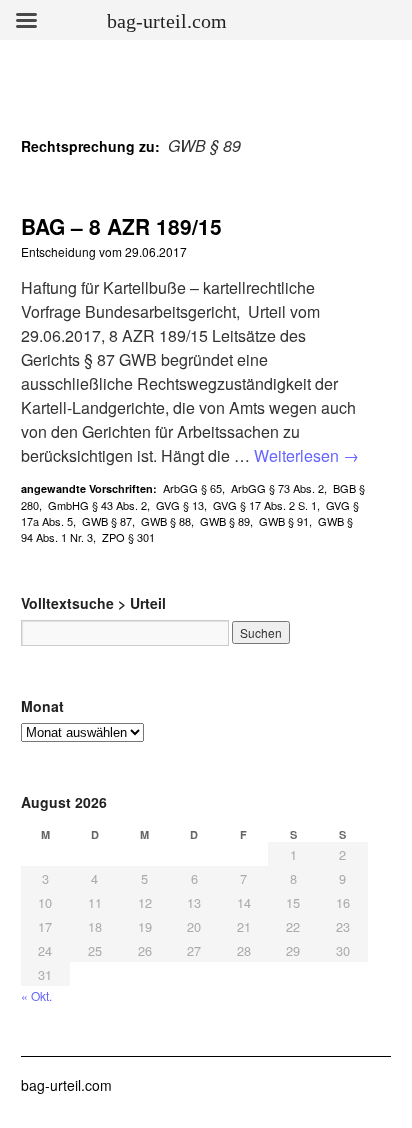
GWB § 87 (107, 521)
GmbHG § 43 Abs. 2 (97, 505)
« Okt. (36, 995)
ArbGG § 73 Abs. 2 (277, 488)
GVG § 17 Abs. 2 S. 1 (265, 505)
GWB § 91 (284, 521)
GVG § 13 (180, 505)
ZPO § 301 (128, 537)
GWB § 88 (166, 521)
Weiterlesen (306, 455)
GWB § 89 (225, 521)
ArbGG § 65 (192, 488)
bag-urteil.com (66, 1085)
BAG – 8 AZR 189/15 (121, 226)
